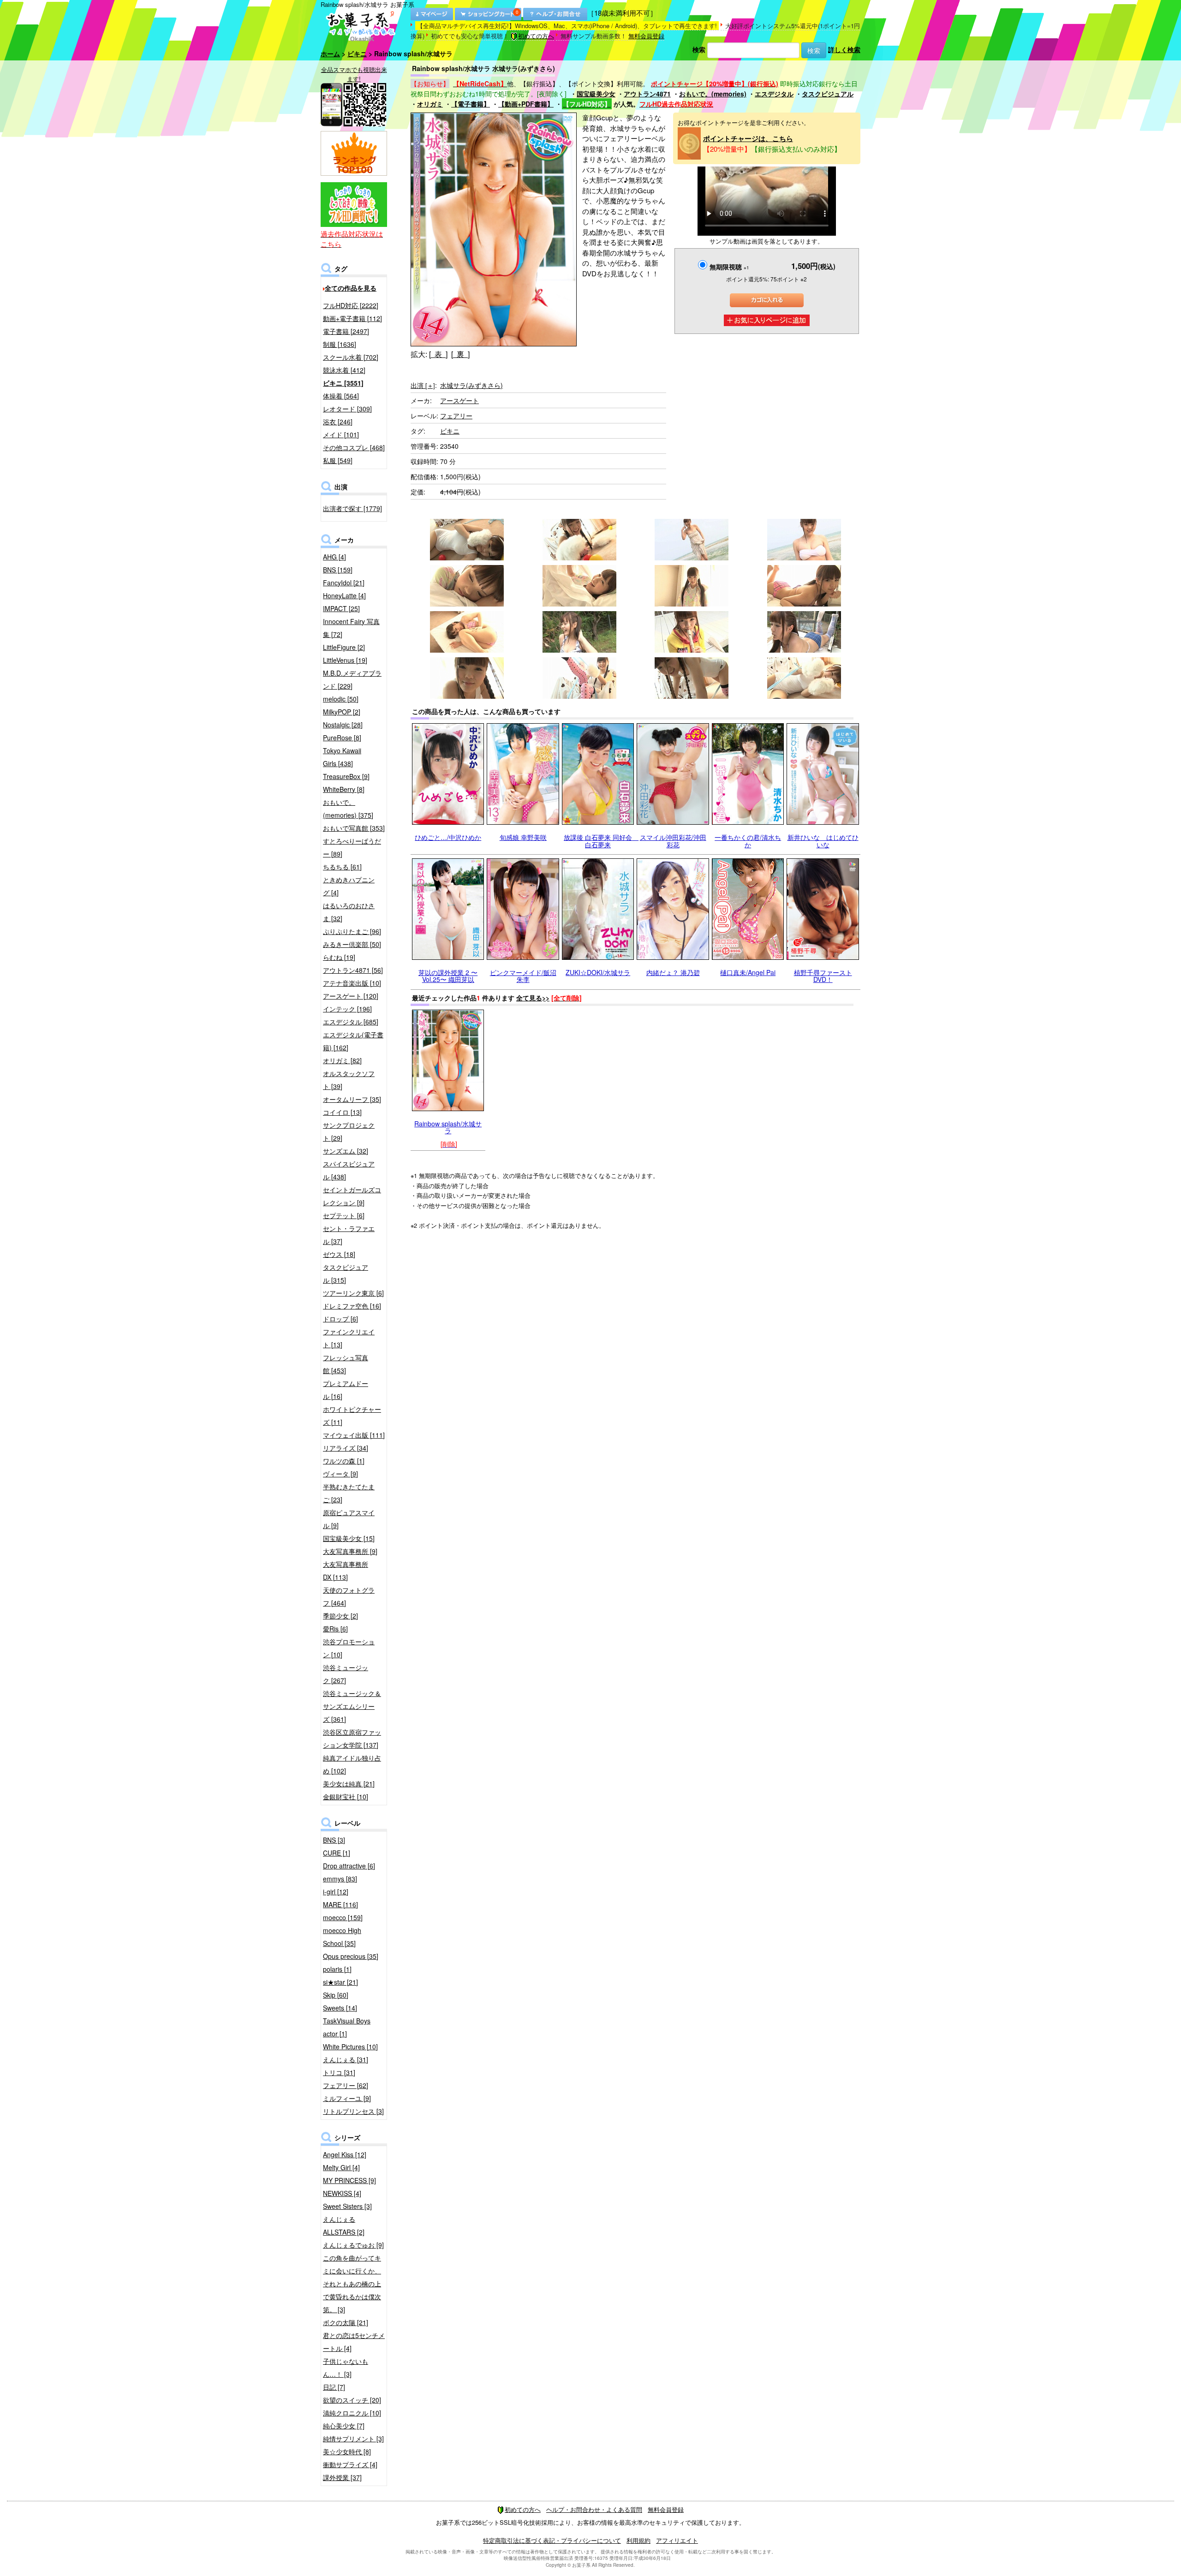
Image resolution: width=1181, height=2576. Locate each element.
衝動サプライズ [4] (350, 2464)
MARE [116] (340, 1904)
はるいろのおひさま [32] (349, 912)
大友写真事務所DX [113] (346, 1571)
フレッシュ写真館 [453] (346, 1364)
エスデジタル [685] (351, 1022)
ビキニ (357, 54)
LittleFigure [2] (344, 647)
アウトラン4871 (647, 94)
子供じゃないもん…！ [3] (346, 2368)
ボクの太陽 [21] (346, 2322)
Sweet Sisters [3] (347, 2206)
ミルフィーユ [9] (347, 2098)
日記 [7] (334, 2387)
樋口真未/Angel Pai (748, 972)
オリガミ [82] (342, 1060)
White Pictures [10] (350, 2047)
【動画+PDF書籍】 (526, 104)
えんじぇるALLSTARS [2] (344, 2225)
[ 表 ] (438, 354)
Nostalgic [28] (343, 725)
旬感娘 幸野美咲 (523, 837)
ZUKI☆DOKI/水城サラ (598, 972)
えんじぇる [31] (346, 2059)
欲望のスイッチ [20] (352, 2400)
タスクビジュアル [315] (346, 1273)
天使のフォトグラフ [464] (349, 1596)
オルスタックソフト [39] (349, 1080)
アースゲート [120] (351, 996)
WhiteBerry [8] (344, 789)
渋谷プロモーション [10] (349, 1648)
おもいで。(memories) (713, 94)
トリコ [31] (339, 2072)
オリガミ (430, 104)
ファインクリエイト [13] (349, 1338)
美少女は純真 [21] (349, 1784)
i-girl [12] (336, 1892)
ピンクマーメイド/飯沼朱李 (523, 976)
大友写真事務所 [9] (350, 1551)
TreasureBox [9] (346, 776)
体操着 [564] (341, 396)
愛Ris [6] (335, 1629)
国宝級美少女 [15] (349, 1538)
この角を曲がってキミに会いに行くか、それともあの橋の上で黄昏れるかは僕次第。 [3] (352, 2284)
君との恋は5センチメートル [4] (354, 2342)
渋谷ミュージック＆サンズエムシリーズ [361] (352, 1706)
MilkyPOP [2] (342, 712)
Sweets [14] (340, 2008)
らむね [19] (339, 957)
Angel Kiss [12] (345, 2154)
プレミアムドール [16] (346, 1390)
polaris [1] (337, 1969)
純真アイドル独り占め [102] (352, 1764)
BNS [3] (334, 1840)
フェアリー (456, 416)
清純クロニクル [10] (352, 2413)
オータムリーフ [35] (352, 1099)
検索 (699, 49)
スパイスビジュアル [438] (349, 1170)
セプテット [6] (344, 1215)
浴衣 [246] (338, 422)
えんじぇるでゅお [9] (353, 2245)
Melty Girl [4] (341, 2167)
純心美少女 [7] (344, 2426)
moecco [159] (343, 1917)
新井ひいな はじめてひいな (823, 841)
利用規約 (638, 2540)
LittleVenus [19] (345, 660)
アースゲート (459, 400)
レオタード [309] (347, 409)
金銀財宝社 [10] (346, 1797)
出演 (423, 385)
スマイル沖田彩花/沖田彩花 (673, 841)
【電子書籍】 (471, 104)
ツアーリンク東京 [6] (353, 1293)
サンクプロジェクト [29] (349, 1131)
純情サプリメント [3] (353, 2439)
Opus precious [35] (351, 1956)
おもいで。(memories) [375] (348, 809)
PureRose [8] (342, 738)
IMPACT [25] (341, 608)
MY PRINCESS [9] (349, 2180)
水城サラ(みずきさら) (471, 385)
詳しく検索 (844, 49)
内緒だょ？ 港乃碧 (673, 972)
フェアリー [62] (346, 2085)
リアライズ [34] (346, 1448)
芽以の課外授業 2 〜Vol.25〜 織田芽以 (448, 976)
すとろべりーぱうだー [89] (352, 847)
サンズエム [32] (346, 1151)
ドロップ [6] (340, 1319)
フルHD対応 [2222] (351, 305)
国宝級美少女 (596, 94)
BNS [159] (338, 570)
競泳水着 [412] (344, 370)
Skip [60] (336, 1995)
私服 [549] (338, 460)
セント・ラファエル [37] (349, 1235)
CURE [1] (337, 1853)
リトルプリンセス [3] (353, 2111)
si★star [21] (340, 1982)
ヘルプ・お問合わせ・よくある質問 (594, 2509)
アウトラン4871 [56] (353, 970)
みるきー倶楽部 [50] (352, 944)
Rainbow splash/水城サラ (448, 1127)
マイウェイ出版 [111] (354, 1435)
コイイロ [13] (342, 1112)
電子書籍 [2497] (346, 331)
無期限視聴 (729, 267)
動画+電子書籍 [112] (352, 318)
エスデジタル (774, 94)
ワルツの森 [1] (344, 1461)
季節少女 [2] (340, 1616)
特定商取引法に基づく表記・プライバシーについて (552, 2540)
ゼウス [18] (339, 1254)
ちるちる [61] (342, 867)
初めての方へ (536, 36)
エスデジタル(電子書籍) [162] (353, 1041)
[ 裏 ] (460, 354)
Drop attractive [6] (349, 1866)
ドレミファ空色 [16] (352, 1306)
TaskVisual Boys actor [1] (347, 2027)
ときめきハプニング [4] (349, 886)
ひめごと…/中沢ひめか (448, 837)
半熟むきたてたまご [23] (349, 1493)
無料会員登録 (646, 36)
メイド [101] (341, 434)
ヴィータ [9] (340, 1474)
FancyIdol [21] (344, 583)
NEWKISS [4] (342, 2193)
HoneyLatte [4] (344, 595)
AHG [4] (334, 557)
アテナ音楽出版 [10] (352, 983)
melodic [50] (341, 699)
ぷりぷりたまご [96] (352, 931)
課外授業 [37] (342, 2477)
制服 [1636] (340, 344)
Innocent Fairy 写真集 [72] (351, 628)
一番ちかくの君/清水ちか (748, 841)
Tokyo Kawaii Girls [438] (342, 757)
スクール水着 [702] (351, 357)
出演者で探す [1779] (352, 508)
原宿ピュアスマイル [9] (349, 1519)
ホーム (330, 54)
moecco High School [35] (342, 1937)
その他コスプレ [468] (354, 447)
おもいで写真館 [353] (354, 828)
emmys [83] (340, 1879)
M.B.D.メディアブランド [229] (352, 679)
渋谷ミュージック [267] (346, 1674)
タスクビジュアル (828, 94)
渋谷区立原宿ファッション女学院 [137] (352, 1738)
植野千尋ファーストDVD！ (823, 976)
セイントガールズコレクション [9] (352, 1196)
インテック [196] (347, 1009)
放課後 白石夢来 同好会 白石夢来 (601, 841)
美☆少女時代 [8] (347, 2451)
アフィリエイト (677, 2540)
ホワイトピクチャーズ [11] (352, 1416)
